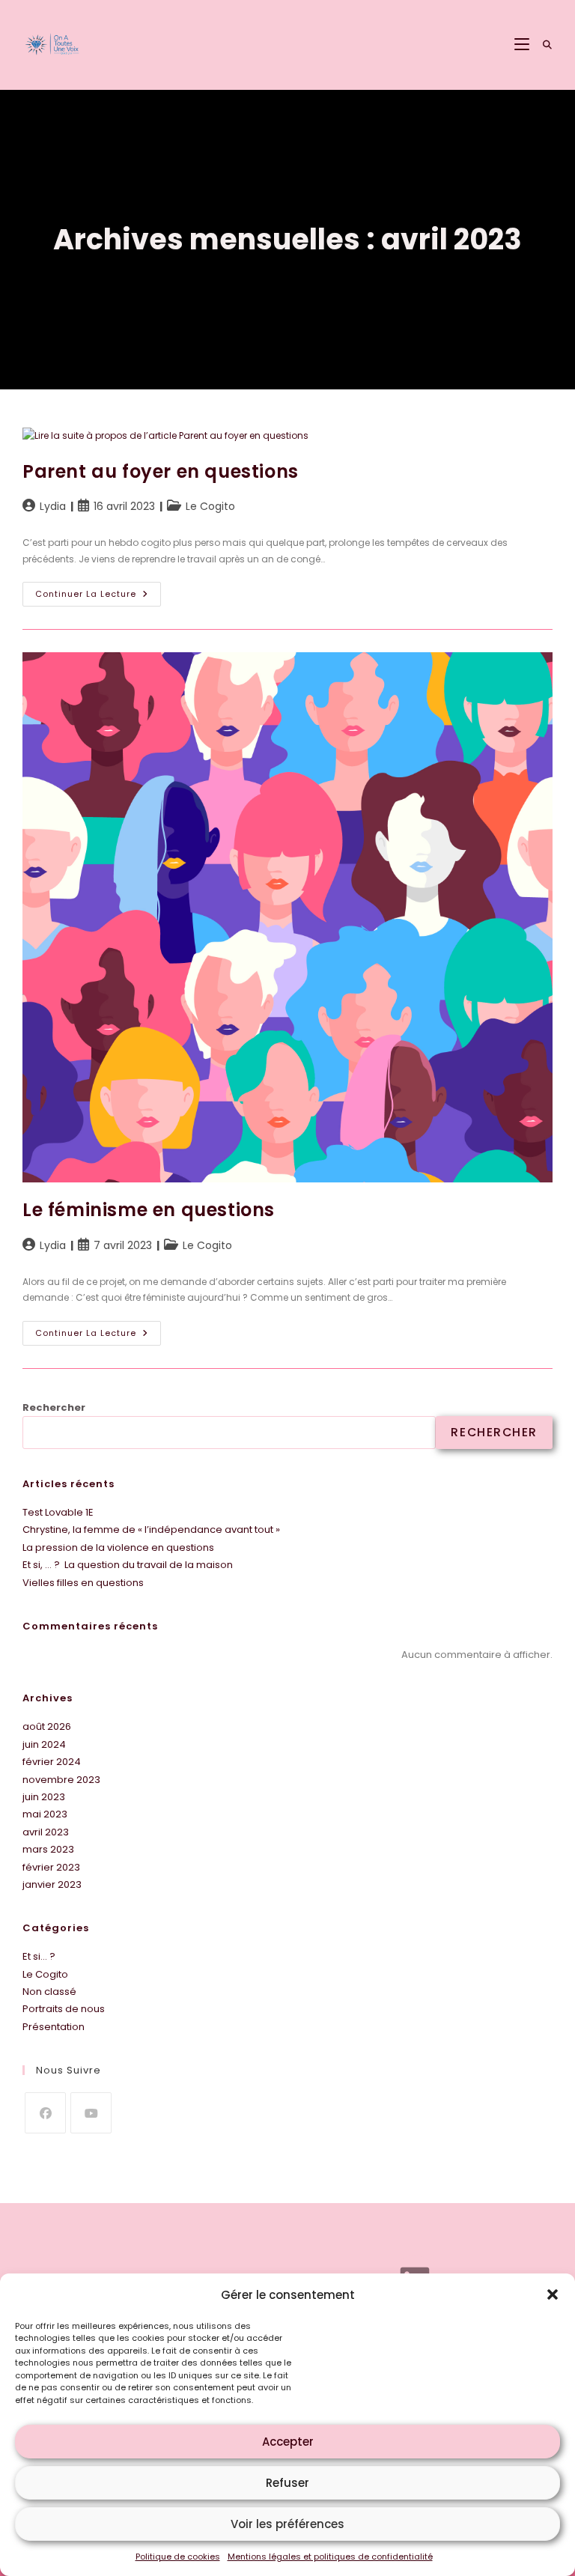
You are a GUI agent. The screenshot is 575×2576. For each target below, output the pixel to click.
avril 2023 (46, 1832)
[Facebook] (45, 2113)
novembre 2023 (61, 1780)
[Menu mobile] (523, 45)
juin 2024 (44, 1744)
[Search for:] (542, 45)
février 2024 (52, 1762)
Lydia (53, 506)
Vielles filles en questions (83, 1583)
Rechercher (54, 1407)
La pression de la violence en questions (118, 1547)
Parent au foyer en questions (161, 471)
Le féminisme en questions (149, 1210)
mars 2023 (48, 1849)
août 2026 (47, 1726)
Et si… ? (39, 1956)
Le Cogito (210, 506)
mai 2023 (45, 1814)
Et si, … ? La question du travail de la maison (128, 1565)
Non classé (49, 1992)
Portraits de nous (64, 2009)
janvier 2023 (52, 1884)
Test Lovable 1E (58, 1512)
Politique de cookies (178, 2557)
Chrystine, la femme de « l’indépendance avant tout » (151, 1529)
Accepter (288, 2442)
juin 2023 (44, 1797)
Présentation (54, 2027)
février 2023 (51, 1867)
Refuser (287, 2483)
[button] (553, 2294)
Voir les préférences (287, 2524)
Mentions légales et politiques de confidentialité (330, 2557)
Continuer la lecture (98, 591)
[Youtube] (91, 2113)
